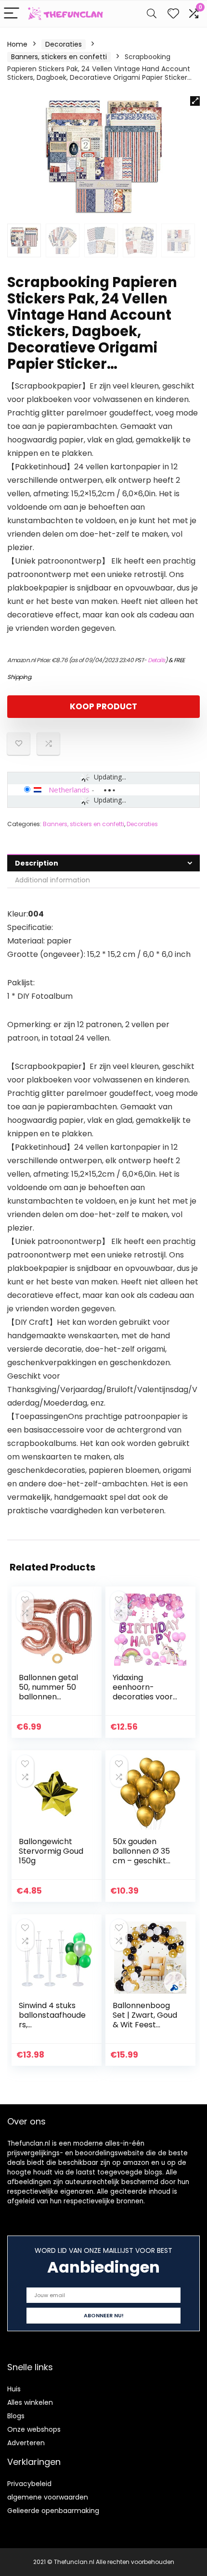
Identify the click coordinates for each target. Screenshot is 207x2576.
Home (17, 44)
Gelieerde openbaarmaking (53, 2511)
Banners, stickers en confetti (59, 57)
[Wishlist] (173, 14)
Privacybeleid (29, 2484)
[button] (195, 101)
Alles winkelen (30, 2402)
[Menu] (12, 14)
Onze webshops (34, 2429)
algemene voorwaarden (48, 2497)
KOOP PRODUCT (103, 706)
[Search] (152, 14)
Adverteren (26, 2443)
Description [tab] (37, 863)
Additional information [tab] (52, 880)
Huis (14, 2389)
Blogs (16, 2416)
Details (156, 660)
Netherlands (69, 790)
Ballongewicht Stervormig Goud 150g (51, 1851)
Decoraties (64, 44)
